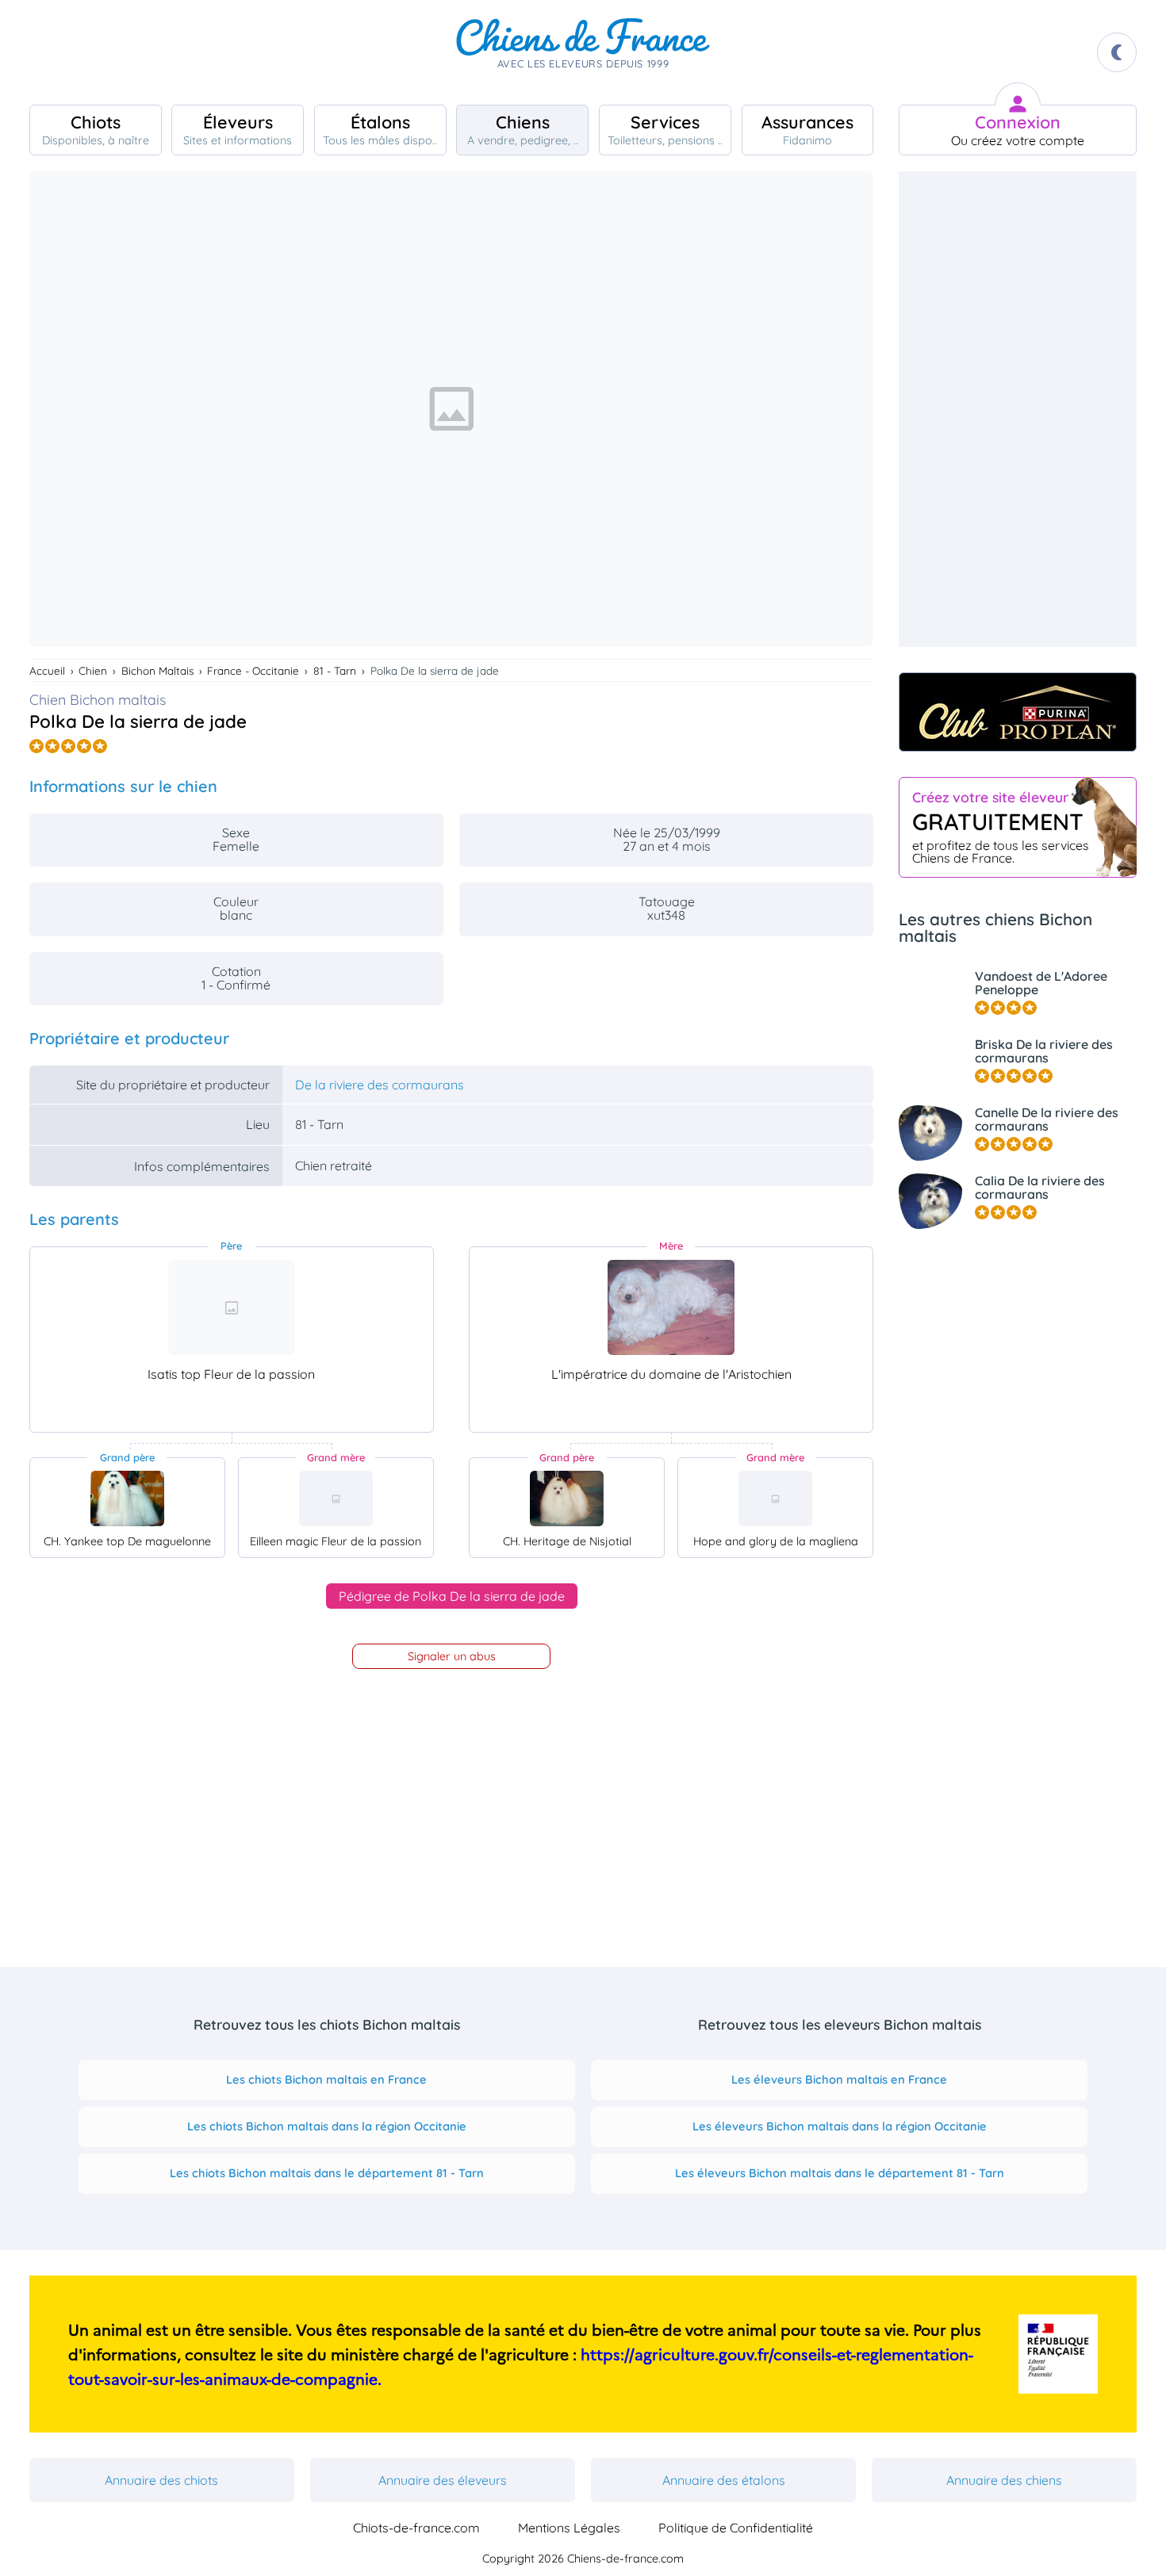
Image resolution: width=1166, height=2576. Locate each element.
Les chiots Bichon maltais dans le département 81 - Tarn (327, 2173)
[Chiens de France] (583, 52)
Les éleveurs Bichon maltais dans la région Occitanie (840, 2126)
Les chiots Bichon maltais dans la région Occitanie (327, 2126)
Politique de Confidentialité (736, 2528)
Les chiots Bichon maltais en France (326, 2079)
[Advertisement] (1018, 409)
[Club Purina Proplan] (1018, 712)
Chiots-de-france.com (416, 2528)
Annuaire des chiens (1004, 2480)
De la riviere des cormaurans (380, 1085)
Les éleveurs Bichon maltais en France (839, 2079)
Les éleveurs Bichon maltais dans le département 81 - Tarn (840, 2173)
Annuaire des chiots (161, 2480)
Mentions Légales (569, 2528)
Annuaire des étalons (724, 2480)
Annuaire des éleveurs (443, 2480)
